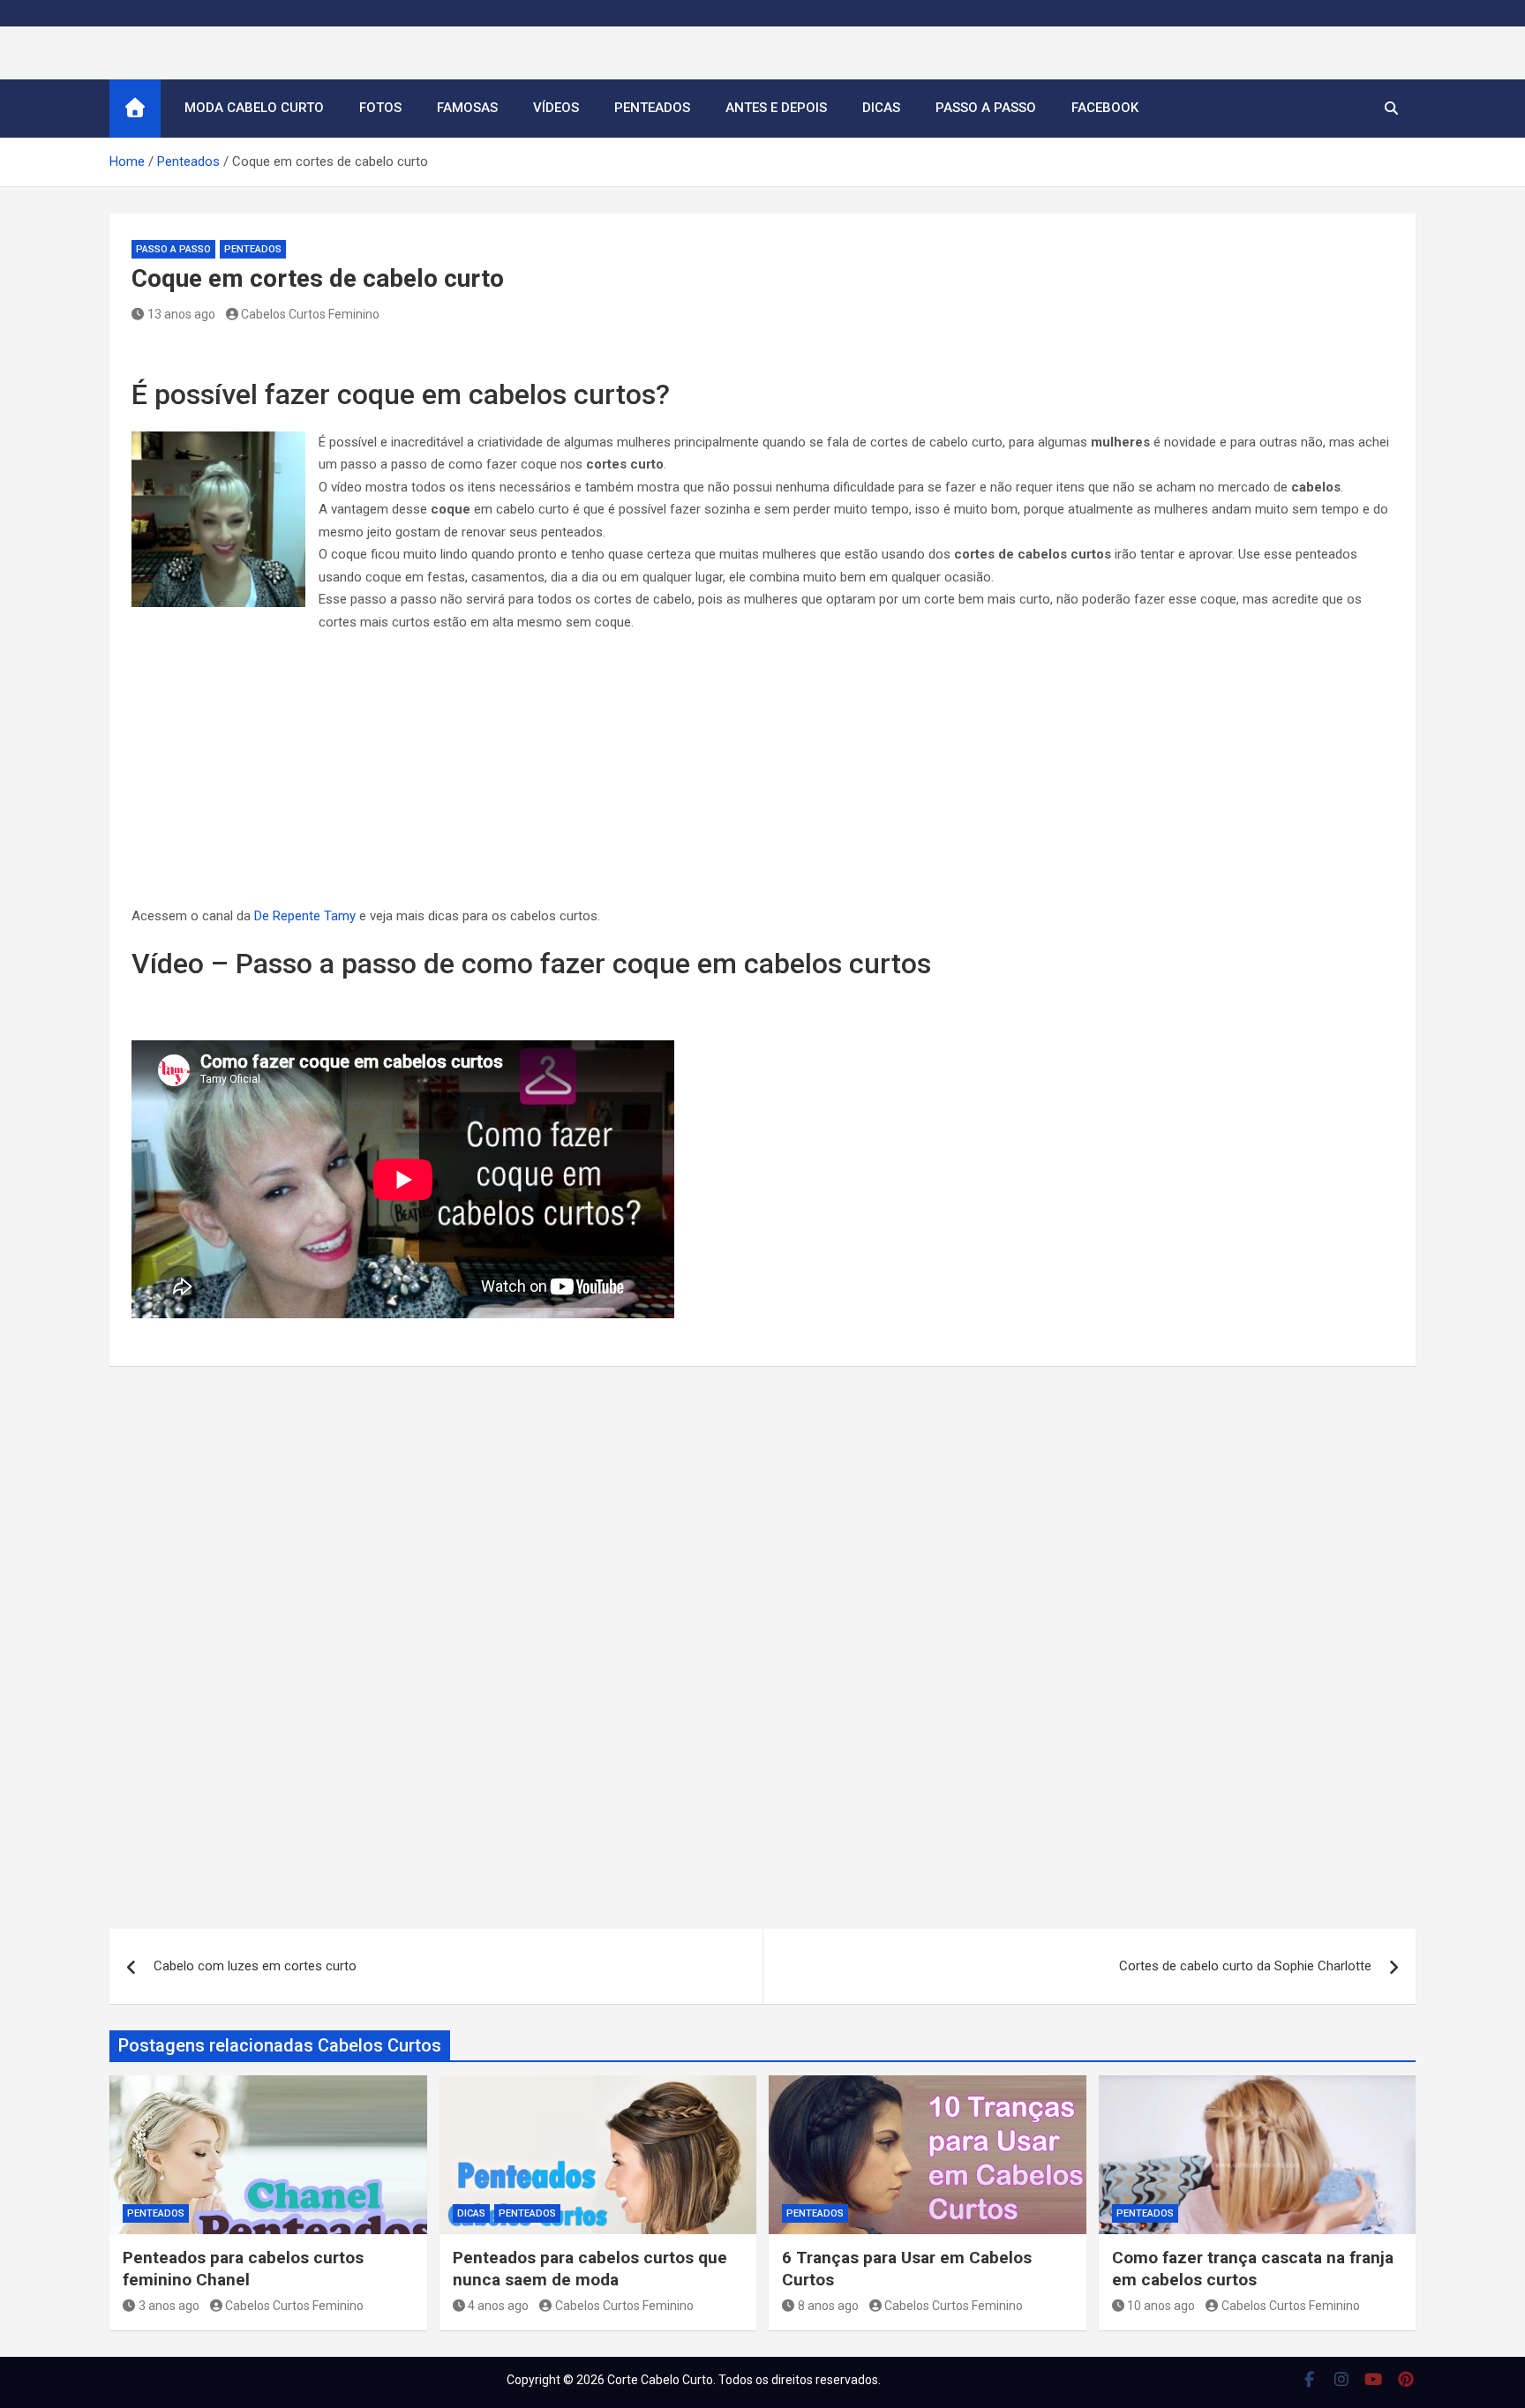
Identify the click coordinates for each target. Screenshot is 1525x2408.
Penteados (652, 108)
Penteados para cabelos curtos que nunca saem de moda (590, 2269)
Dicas (881, 108)
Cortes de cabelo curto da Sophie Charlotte (1245, 1966)
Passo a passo (986, 108)
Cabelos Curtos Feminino (310, 314)
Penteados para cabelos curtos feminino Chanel (243, 2269)
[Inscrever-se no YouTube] (1374, 2379)
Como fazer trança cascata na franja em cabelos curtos (1253, 2269)
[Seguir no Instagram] (1342, 2379)
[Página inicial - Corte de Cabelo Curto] (135, 109)
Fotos (380, 108)
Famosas (467, 108)
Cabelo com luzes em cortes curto (255, 1966)
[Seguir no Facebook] (1309, 2379)
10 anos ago (1161, 2306)
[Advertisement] (762, 775)
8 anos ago (828, 2306)
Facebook (1105, 108)
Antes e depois (776, 108)
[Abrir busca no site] (1391, 109)
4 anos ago (498, 2306)
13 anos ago (181, 314)
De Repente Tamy (305, 916)
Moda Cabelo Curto (254, 108)
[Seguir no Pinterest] (1406, 2379)
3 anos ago (169, 2306)
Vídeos (556, 108)
